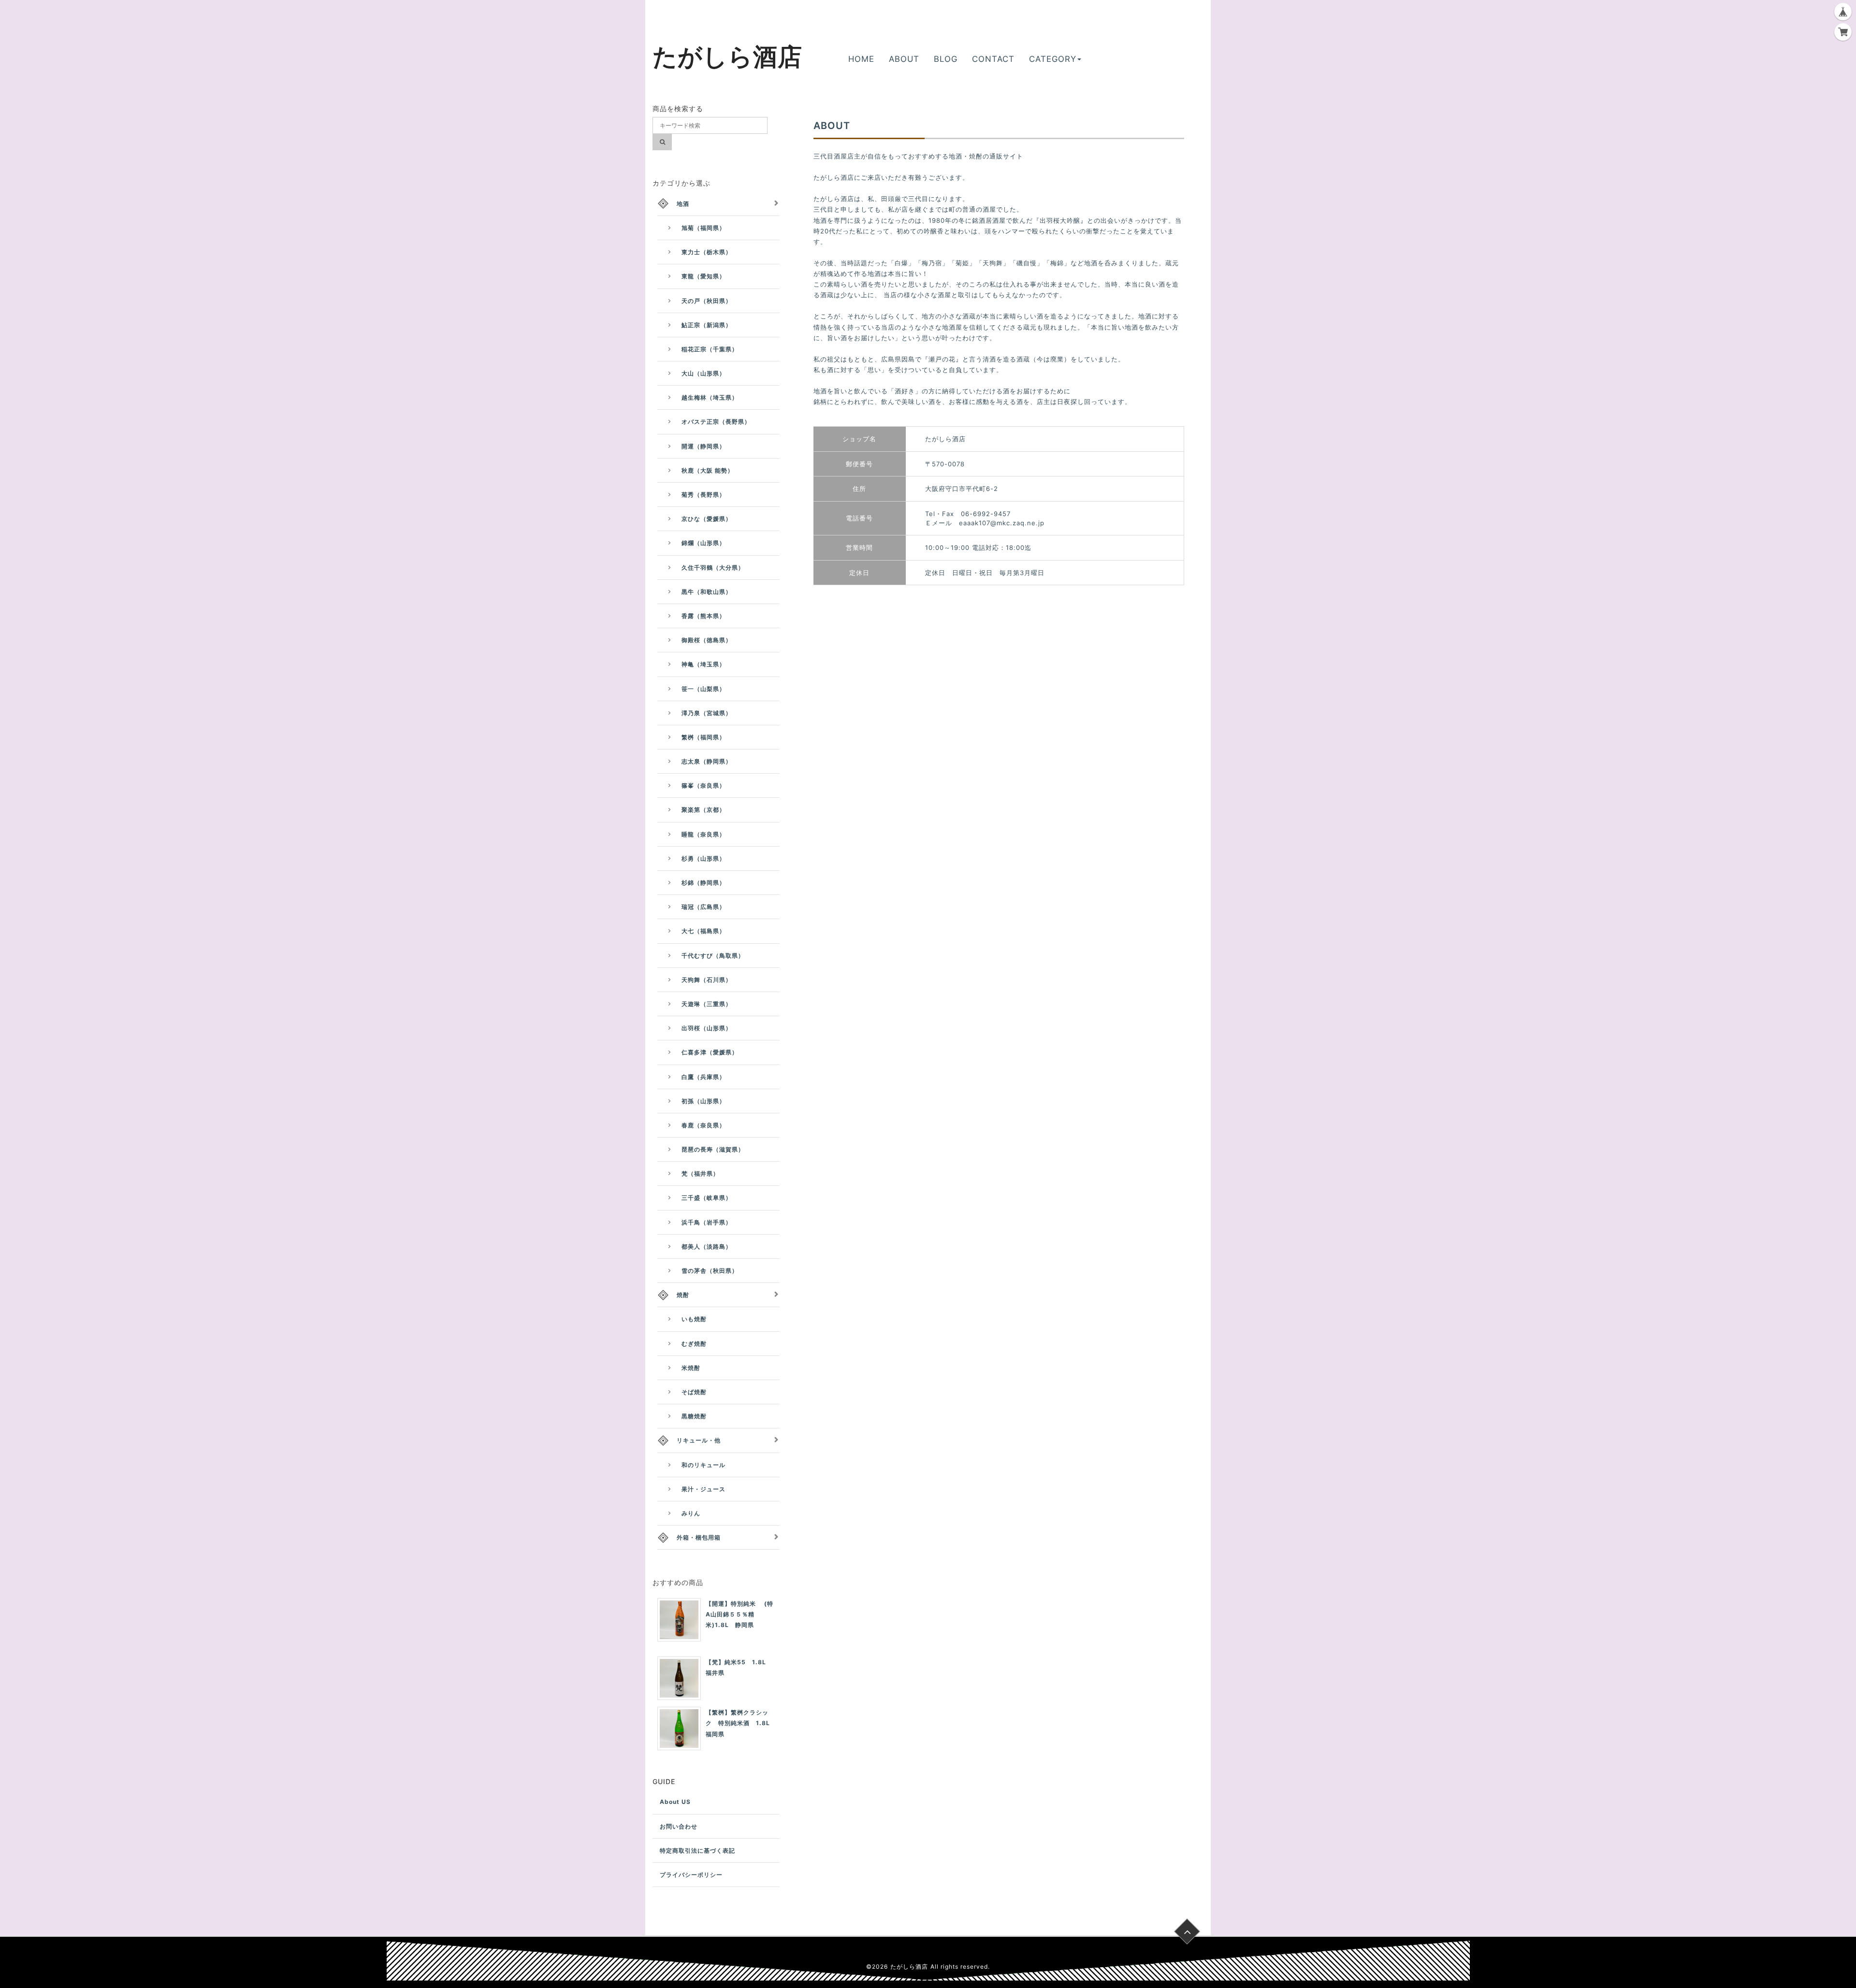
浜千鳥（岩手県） (707, 1222)
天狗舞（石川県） (707, 980)
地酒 (683, 204)
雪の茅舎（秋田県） (710, 1271)
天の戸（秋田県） (707, 301)
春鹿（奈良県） (703, 1125)
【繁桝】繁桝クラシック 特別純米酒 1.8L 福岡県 (741, 1723)
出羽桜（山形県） (707, 1028)
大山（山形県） (703, 373)
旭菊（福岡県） (703, 228)
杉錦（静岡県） (703, 883)
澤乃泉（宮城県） (707, 713)
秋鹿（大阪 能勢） (708, 470)
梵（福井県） (700, 1174)
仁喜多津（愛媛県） (710, 1052)
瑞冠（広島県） (703, 907)
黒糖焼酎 (694, 1416)
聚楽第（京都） (703, 810)
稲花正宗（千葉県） (710, 349)
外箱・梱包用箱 (699, 1537)
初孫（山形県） (703, 1101)
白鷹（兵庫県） (703, 1077)
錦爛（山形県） (703, 543)
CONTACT (993, 59)
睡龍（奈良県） (703, 834)
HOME (861, 59)
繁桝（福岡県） (703, 737)
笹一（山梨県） (703, 689)
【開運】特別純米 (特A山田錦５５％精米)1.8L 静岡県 (739, 1614)
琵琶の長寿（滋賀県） (713, 1149)
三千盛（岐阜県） (707, 1198)
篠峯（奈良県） (703, 785)
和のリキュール (703, 1465)
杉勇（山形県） (703, 858)
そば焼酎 (694, 1392)
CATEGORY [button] (1053, 59)
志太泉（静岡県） (707, 761)
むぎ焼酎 (694, 1344)
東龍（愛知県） (703, 276)
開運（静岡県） (703, 446)
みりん (691, 1513)
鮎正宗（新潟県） (707, 325)
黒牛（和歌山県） (707, 592)
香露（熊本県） (703, 616)
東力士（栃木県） (707, 252)
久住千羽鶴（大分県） (713, 568)
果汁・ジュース (703, 1489)
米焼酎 (691, 1368)
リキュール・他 (699, 1440)
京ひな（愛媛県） (707, 519)
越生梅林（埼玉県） (710, 397)
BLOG (946, 59)
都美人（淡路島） (707, 1246)
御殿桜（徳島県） (707, 640)
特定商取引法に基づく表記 (697, 1851)
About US (675, 1802)
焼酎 (683, 1295)
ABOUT (904, 59)
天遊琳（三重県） (707, 1004)
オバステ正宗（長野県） (716, 422)
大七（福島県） (703, 931)
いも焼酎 (694, 1319)
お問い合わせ (679, 1826)
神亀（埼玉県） (703, 664)
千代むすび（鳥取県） (713, 956)
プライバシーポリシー (691, 1875)
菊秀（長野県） (703, 495)
